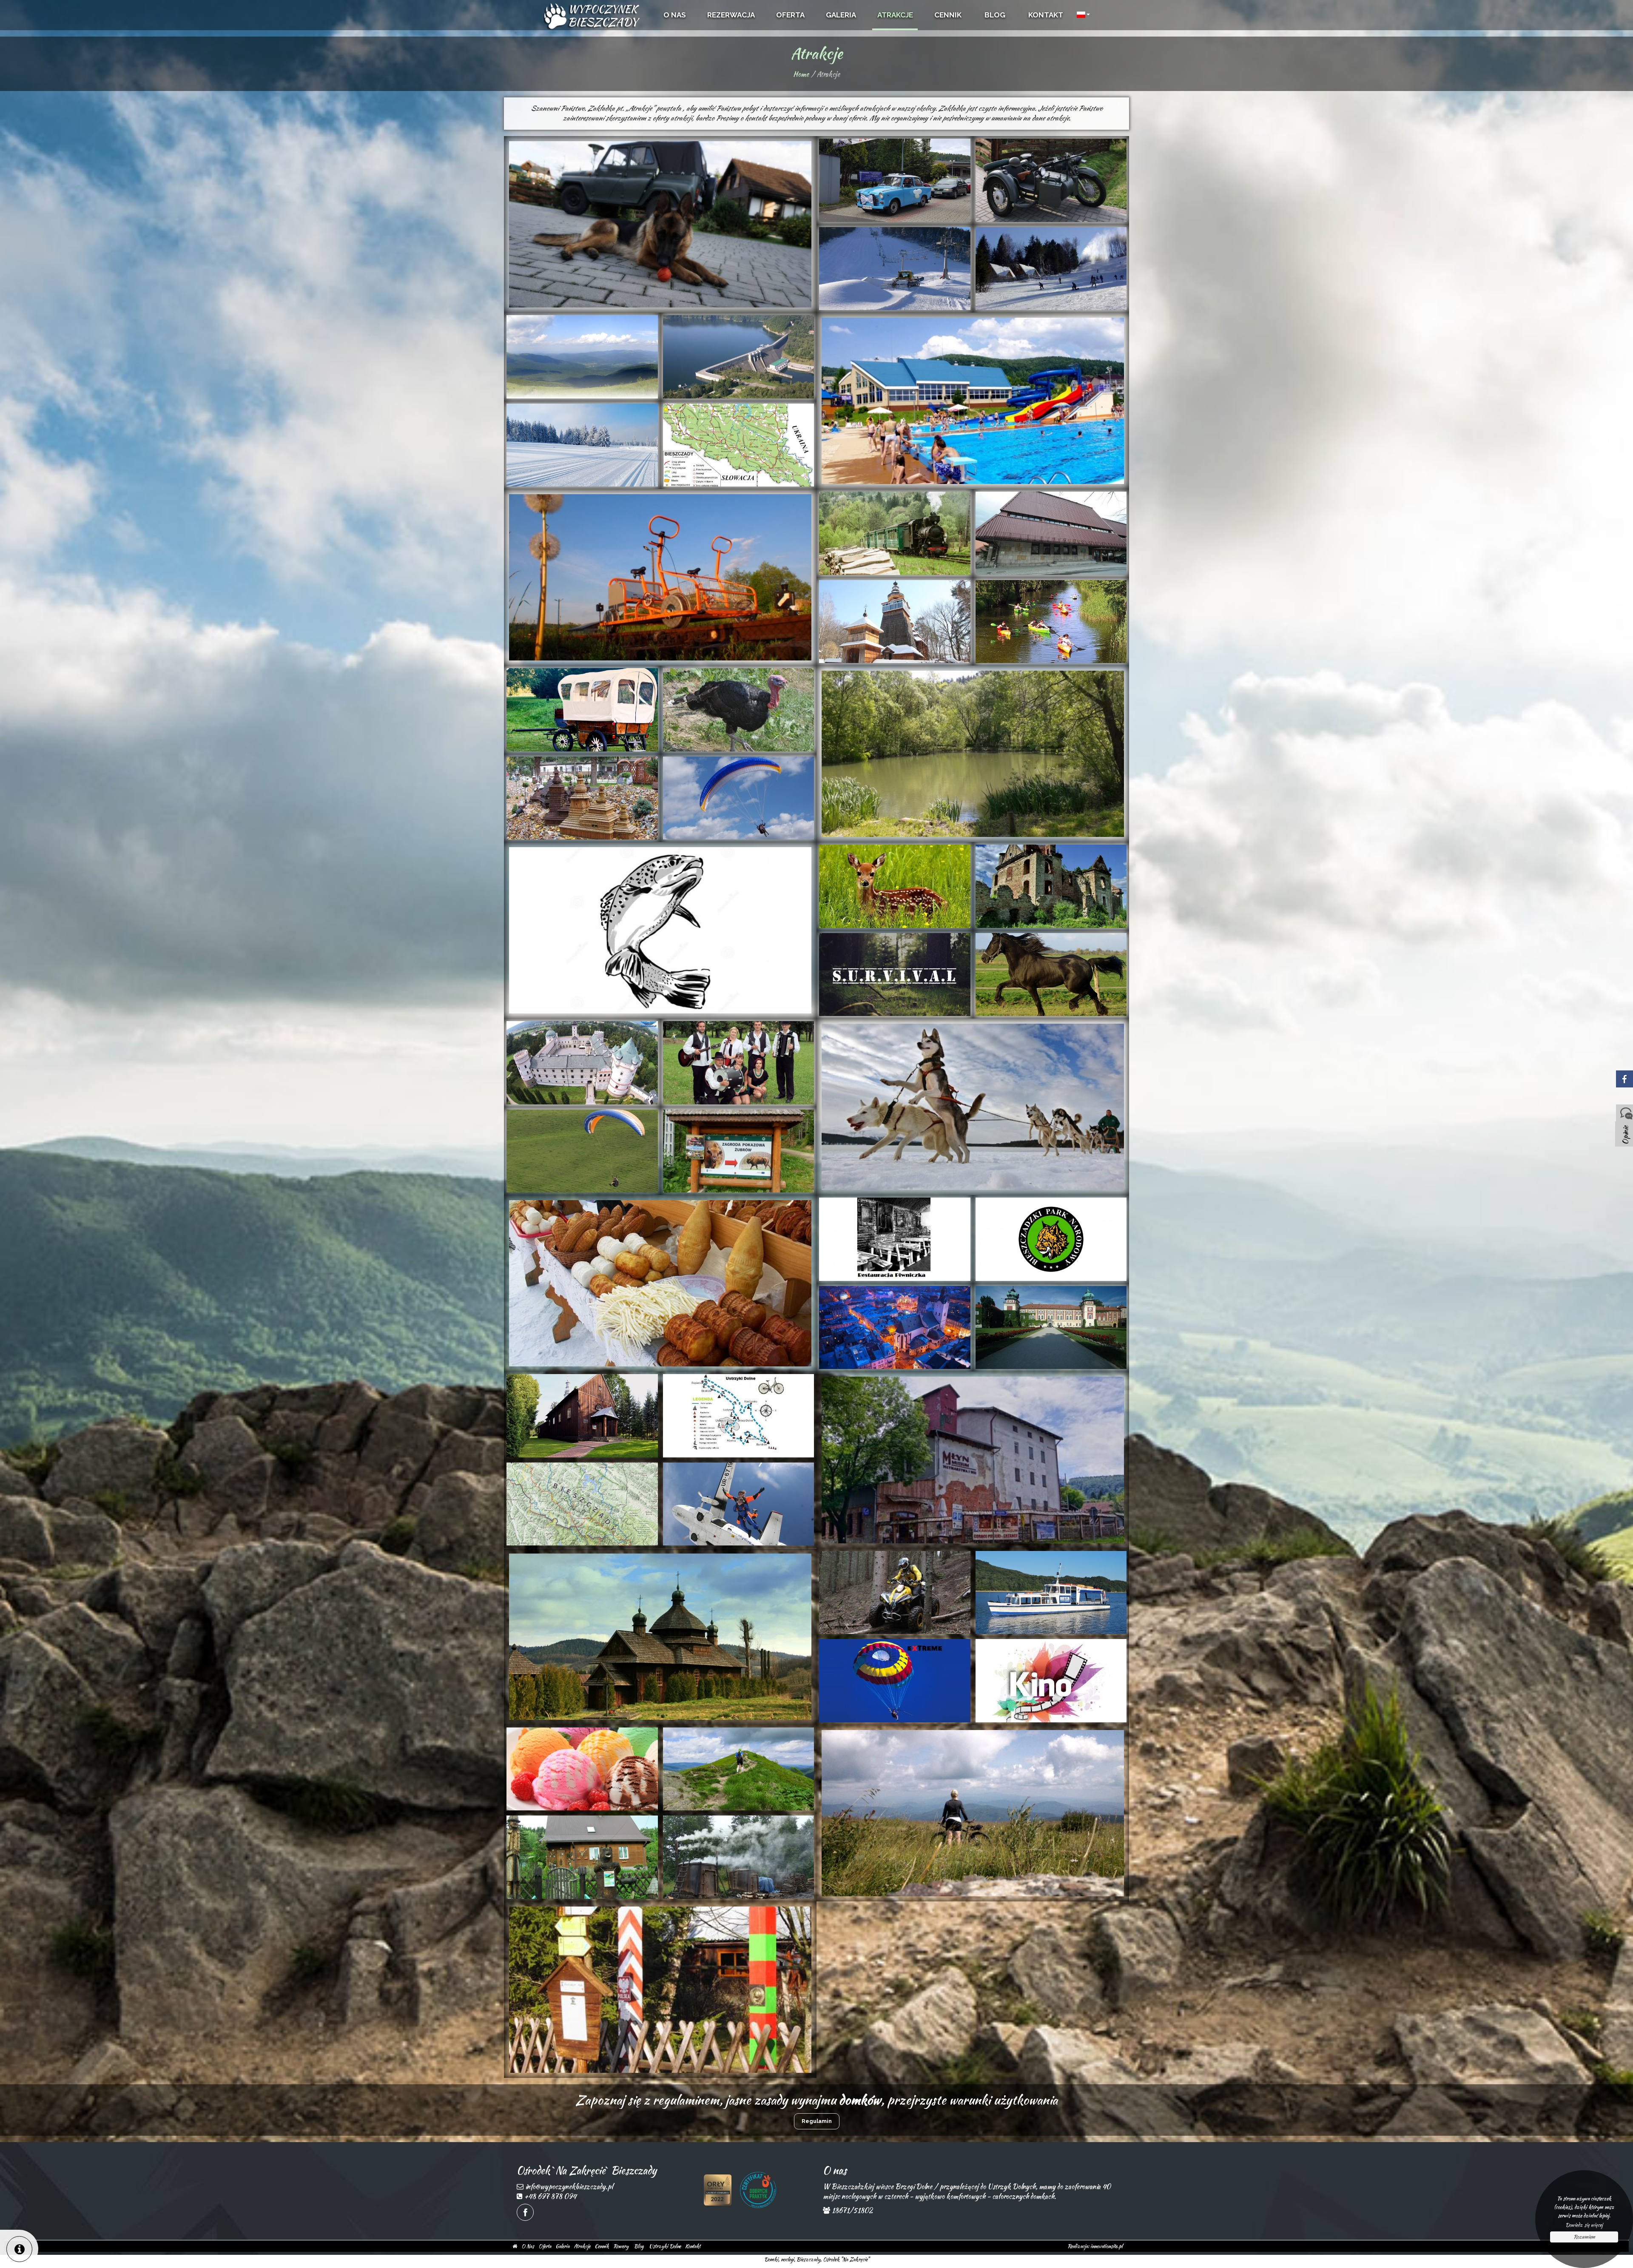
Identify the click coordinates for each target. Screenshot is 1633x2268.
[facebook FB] (525, 2212)
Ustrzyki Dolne (665, 2246)
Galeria (562, 2246)
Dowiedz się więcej (1584, 2225)
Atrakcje (582, 2246)
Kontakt (693, 2246)
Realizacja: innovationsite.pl (1095, 2246)
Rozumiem (1584, 2237)
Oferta (545, 2246)
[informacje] (19, 2249)
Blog (639, 2246)
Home (801, 74)
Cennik (602, 2246)
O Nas (528, 2246)
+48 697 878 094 (550, 2196)
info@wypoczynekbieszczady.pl (569, 2187)
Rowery (621, 2246)
